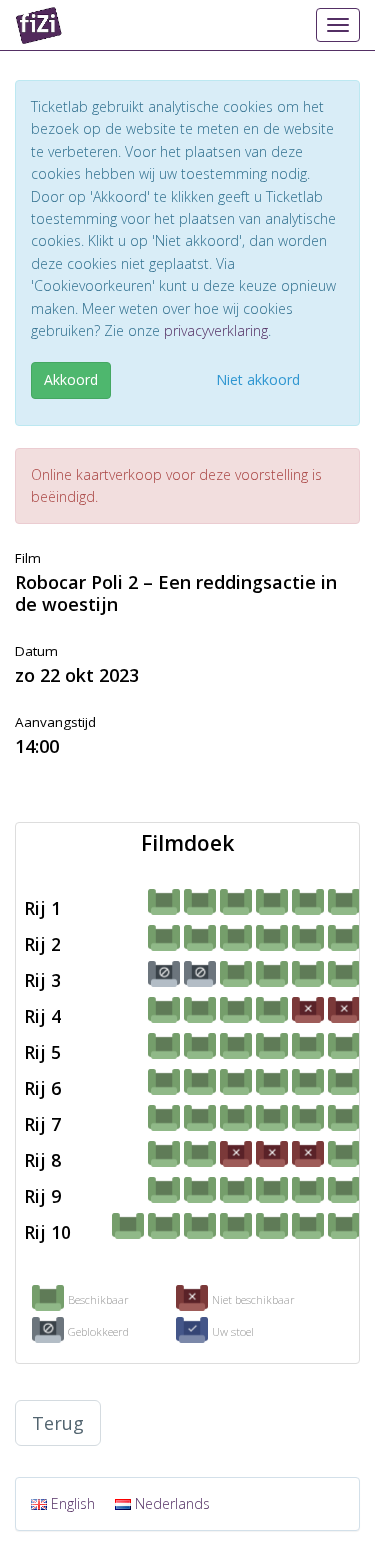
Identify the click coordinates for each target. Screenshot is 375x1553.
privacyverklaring (216, 330)
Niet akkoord (258, 379)
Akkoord (71, 379)
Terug (58, 1423)
